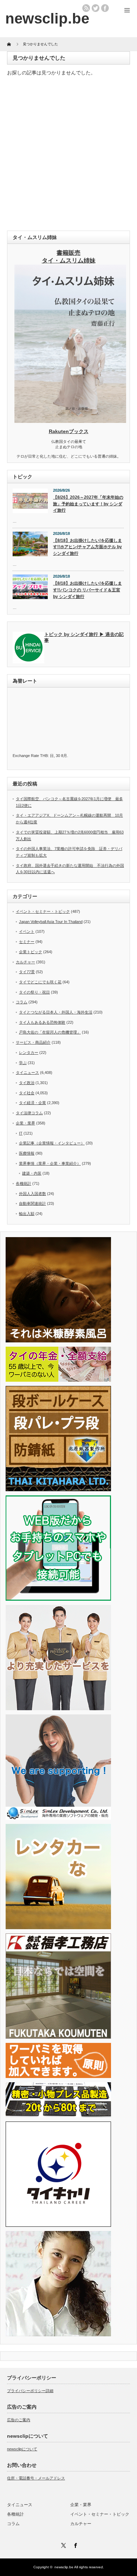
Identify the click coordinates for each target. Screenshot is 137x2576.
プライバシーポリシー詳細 (30, 2391)
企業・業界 (25, 1123)
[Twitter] (63, 2544)
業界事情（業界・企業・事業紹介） (50, 1163)
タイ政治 (27, 1083)
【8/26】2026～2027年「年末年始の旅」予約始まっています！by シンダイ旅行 (88, 504)
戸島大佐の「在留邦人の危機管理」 (50, 1032)
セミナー (27, 942)
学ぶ (23, 1063)
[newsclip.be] (47, 18)
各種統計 (24, 1183)
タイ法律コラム (29, 1113)
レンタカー (29, 1053)
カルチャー (25, 962)
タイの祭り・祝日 (34, 992)
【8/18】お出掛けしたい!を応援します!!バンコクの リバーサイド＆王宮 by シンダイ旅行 (87, 590)
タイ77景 (27, 972)
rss (86, 8)
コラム (22, 1002)
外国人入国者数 (32, 1194)
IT (21, 1133)
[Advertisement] (68, 155)
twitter (96, 8)
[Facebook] (74, 2544)
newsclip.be (64, 2567)
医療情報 (27, 1153)
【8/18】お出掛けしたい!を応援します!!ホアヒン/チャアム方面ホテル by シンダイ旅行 (87, 547)
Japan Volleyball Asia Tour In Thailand (51, 922)
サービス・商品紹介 (33, 1042)
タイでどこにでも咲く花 (40, 982)
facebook (105, 8)
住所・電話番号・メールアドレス (36, 2478)
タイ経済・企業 (32, 1103)
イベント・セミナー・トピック (43, 911)
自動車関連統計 (32, 1203)
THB (44, 756)
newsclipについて (22, 2449)
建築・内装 (32, 1173)
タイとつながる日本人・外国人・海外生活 (56, 1012)
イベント (27, 931)
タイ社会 (27, 1093)
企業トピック (31, 952)
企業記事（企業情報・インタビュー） (52, 1143)
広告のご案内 (19, 2420)
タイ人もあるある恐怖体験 (42, 1022)
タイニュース (27, 1073)
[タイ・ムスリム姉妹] (70, 421)
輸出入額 (27, 1214)
